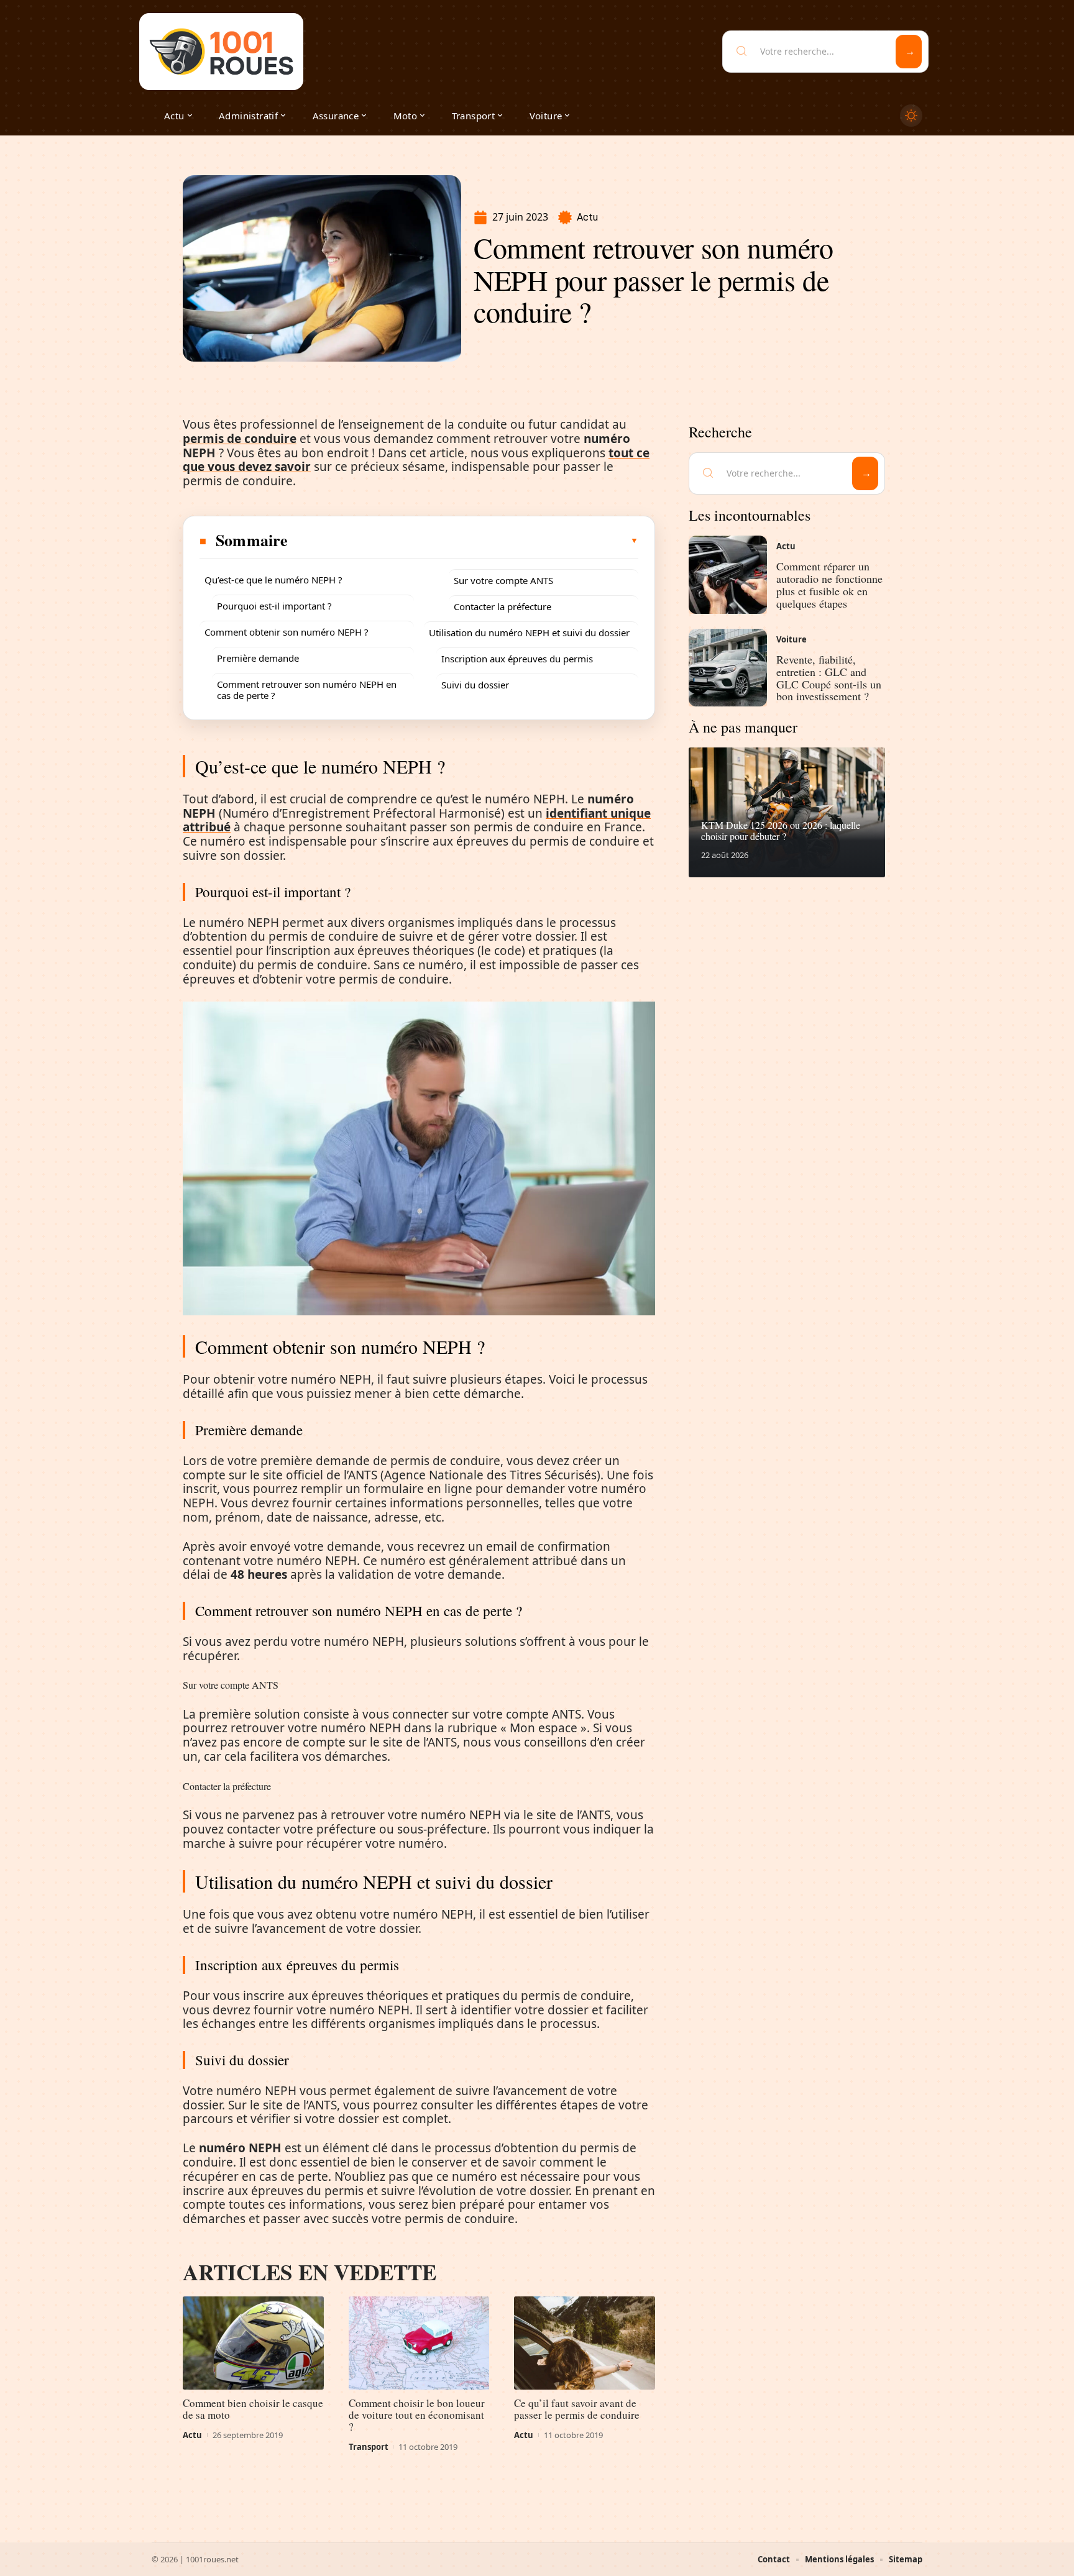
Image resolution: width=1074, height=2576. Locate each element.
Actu (587, 217)
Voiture (792, 639)
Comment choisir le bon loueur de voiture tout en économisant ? (417, 2415)
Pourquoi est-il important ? (274, 606)
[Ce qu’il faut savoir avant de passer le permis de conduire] (585, 2343)
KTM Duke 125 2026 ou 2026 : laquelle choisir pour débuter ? (781, 830)
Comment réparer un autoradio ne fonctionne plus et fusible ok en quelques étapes (829, 584)
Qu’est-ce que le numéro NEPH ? (273, 580)
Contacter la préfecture (503, 606)
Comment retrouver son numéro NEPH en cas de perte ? (307, 690)
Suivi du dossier (475, 685)
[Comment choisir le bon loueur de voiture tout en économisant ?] (419, 2343)
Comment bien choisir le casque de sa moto (253, 2409)
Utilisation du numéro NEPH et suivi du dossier (529, 633)
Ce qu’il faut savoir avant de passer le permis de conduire (577, 2409)
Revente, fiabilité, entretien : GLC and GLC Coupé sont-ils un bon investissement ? (829, 678)
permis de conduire (240, 439)
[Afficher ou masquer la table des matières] (464, 541)
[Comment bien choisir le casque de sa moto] (253, 2343)
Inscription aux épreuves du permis (517, 659)
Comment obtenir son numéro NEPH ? (287, 632)
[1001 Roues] (221, 52)
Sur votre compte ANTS (503, 580)
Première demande (258, 658)
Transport (369, 2447)
